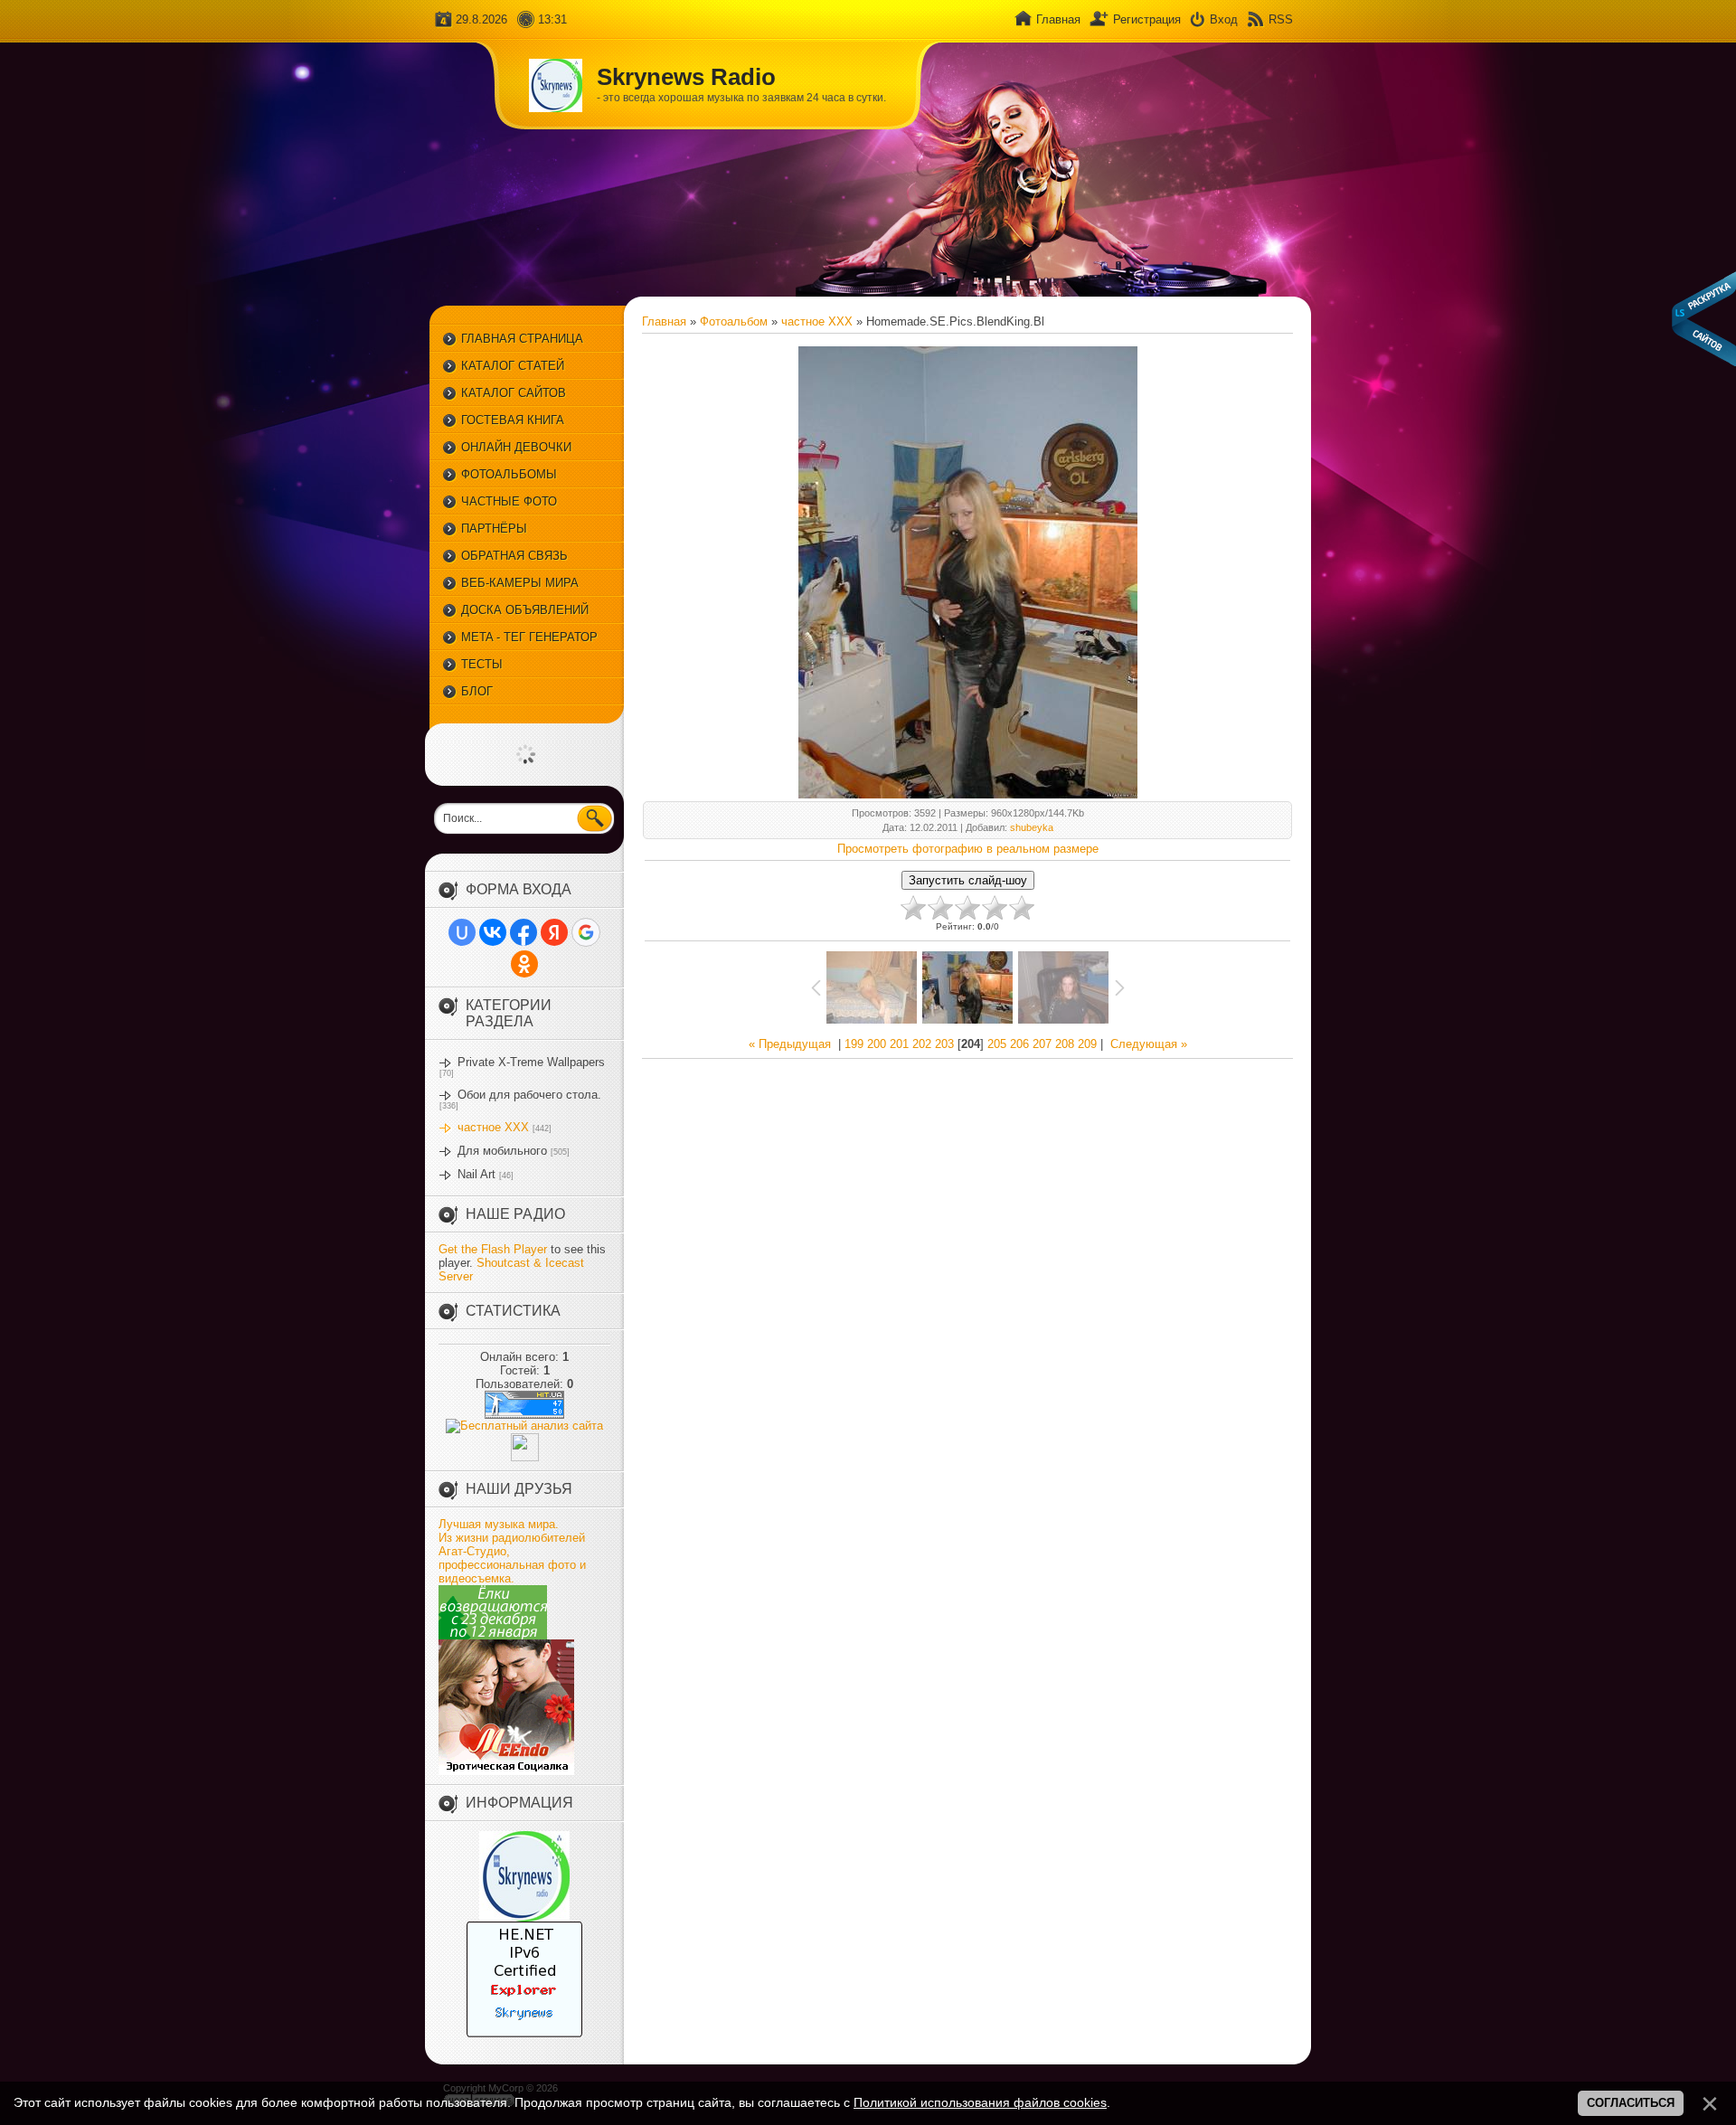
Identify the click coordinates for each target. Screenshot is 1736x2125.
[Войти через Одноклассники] (524, 964)
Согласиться (1631, 2103)
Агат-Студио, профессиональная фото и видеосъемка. (512, 1565)
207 (1042, 1044)
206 (1019, 1044)
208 (1065, 1044)
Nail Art (476, 1174)
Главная (1058, 19)
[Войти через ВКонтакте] (493, 932)
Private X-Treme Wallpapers (531, 1062)
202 (922, 1044)
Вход (1224, 19)
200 (877, 1044)
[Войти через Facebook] (524, 932)
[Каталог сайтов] (525, 1457)
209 (1087, 1044)
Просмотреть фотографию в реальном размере (968, 849)
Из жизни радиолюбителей (512, 1538)
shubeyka (1032, 827)
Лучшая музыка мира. (499, 1524)
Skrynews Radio (686, 77)
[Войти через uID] (462, 932)
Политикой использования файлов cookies (980, 2102)
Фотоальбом (734, 321)
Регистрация (1147, 19)
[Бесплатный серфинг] (493, 1635)
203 (944, 1044)
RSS (1281, 19)
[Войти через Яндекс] (554, 932)
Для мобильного (502, 1151)
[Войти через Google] (586, 932)
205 (997, 1044)
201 (899, 1044)
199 (854, 1044)
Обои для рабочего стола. (529, 1095)
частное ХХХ (493, 1127)
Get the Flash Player (493, 1249)
